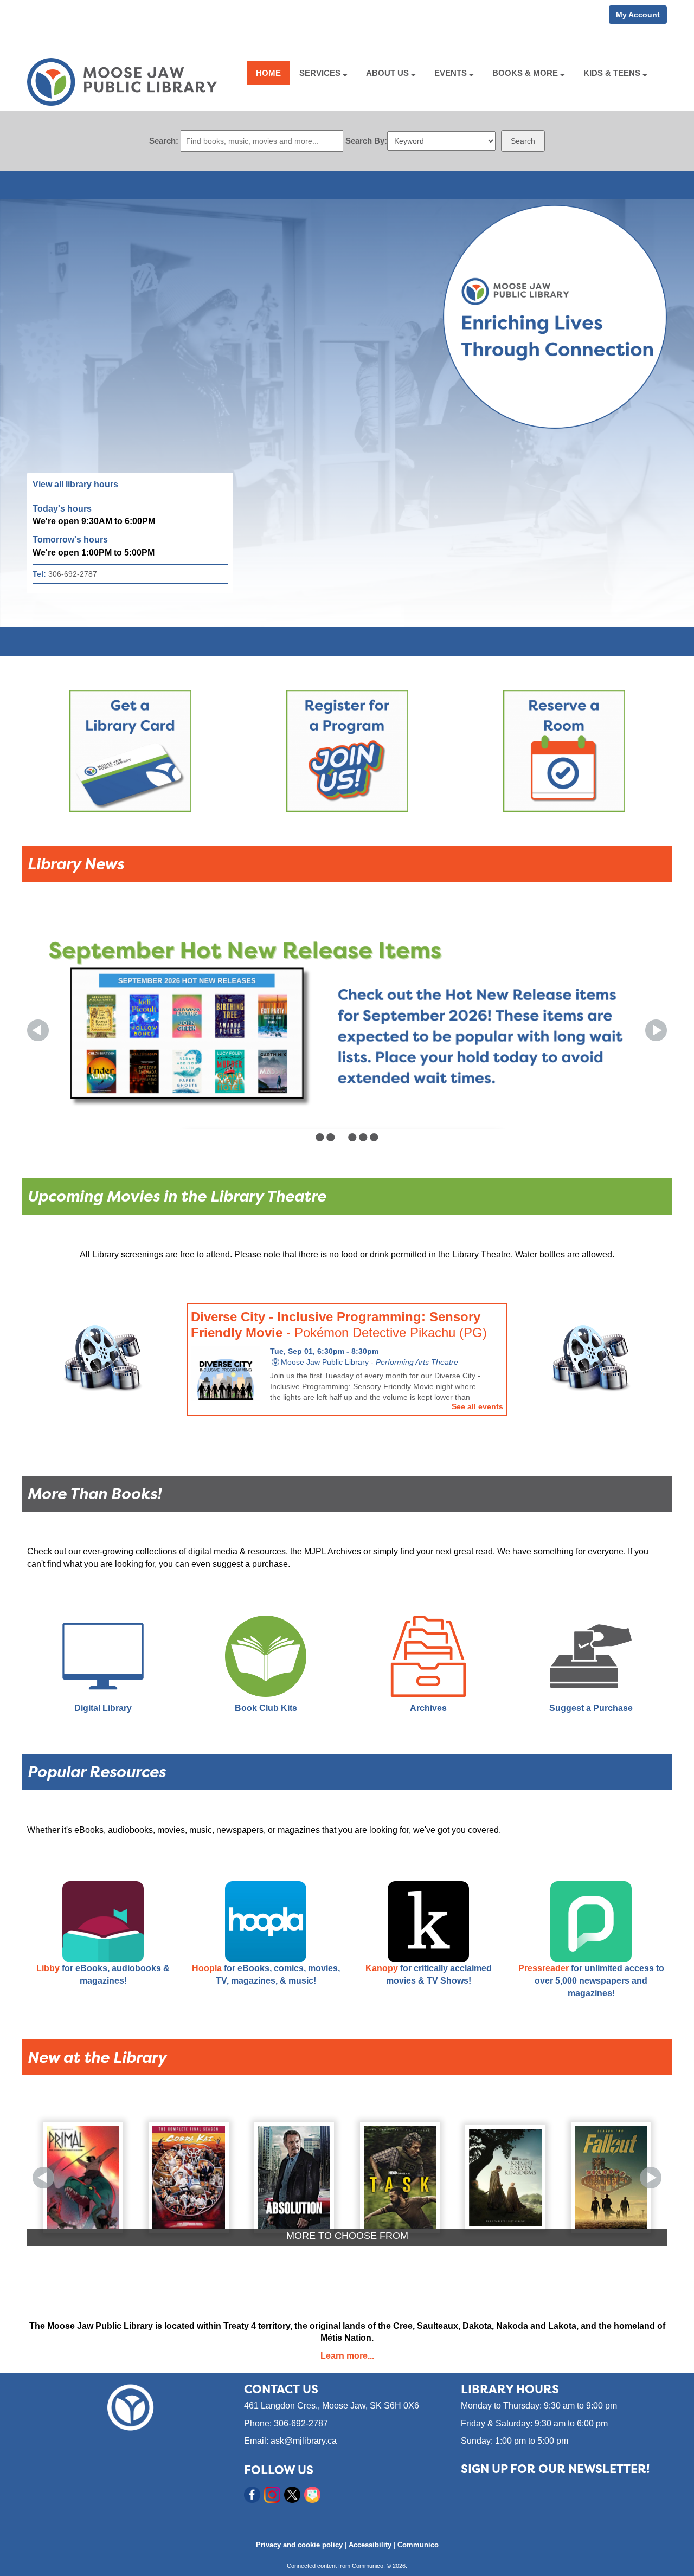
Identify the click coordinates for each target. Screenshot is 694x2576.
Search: (164, 141)
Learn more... (347, 2356)
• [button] (320, 1137)
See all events (477, 1406)
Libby (48, 1968)
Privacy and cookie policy (299, 2545)
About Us (388, 73)
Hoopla (207, 1968)
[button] (38, 1030)
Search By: (366, 141)
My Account (638, 15)
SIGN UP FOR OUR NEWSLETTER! (555, 2469)
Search (523, 141)
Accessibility (370, 2545)
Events (452, 73)
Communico (418, 2545)
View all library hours (75, 484)
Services (321, 73)
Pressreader (544, 1968)
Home (268, 73)
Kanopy (382, 1968)
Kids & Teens (613, 73)
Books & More (526, 73)
